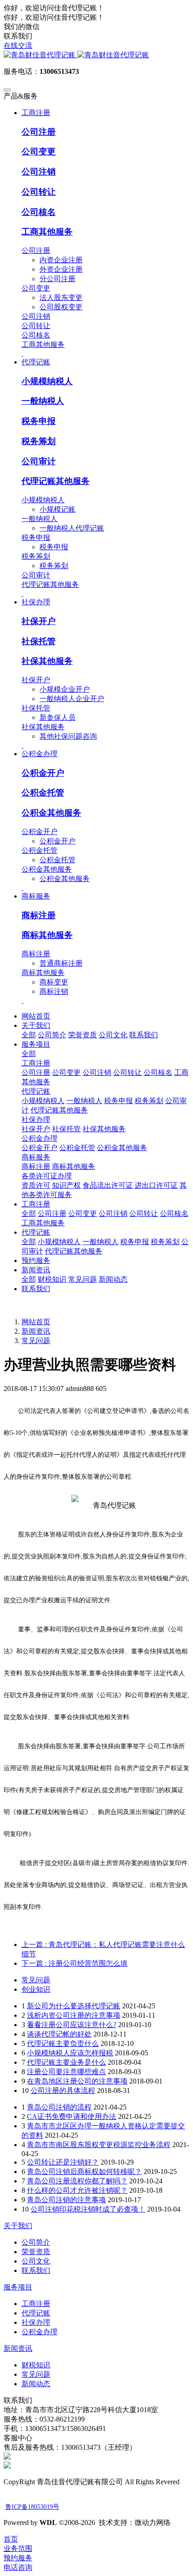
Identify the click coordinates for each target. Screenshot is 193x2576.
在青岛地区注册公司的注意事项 (77, 2081)
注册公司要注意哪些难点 (66, 2072)
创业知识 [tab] (36, 1989)
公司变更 (39, 152)
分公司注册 (57, 279)
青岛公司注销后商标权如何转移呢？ (84, 2172)
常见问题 (36, 1341)
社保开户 (39, 621)
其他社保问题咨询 (68, 736)
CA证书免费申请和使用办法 (72, 2116)
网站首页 (36, 1016)
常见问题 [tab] (36, 1980)
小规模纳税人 (47, 381)
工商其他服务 (47, 232)
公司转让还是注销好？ (63, 2162)
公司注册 (39, 132)
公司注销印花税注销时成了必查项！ (88, 2209)
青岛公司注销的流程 (59, 2107)
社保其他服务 (47, 661)
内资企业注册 (61, 260)
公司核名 (39, 212)
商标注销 (54, 991)
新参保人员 (57, 717)
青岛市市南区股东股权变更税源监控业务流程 (99, 2145)
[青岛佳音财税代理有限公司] (96, 55)
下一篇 (75, 1963)
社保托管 (39, 641)
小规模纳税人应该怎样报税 (70, 2053)
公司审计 (39, 461)
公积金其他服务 (51, 813)
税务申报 (39, 421)
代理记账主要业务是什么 (66, 2062)
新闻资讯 (36, 1331)
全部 (29, 1035)
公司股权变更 (61, 307)
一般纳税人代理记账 (72, 528)
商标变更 (54, 982)
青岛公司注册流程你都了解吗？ (77, 2181)
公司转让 (39, 192)
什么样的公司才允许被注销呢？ (77, 2190)
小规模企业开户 (65, 689)
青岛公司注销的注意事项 (66, 2200)
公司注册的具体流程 (63, 2090)
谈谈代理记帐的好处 (59, 2034)
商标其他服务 (47, 935)
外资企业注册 (61, 269)
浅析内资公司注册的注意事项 (74, 2015)
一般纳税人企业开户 (72, 699)
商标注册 (39, 915)
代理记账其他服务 (56, 481)
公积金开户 (43, 773)
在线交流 (18, 45)
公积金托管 (43, 793)
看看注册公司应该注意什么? (72, 2025)
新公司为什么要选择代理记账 (74, 2006)
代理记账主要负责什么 (63, 2043)
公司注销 (39, 172)
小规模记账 (57, 509)
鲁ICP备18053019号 (32, 2507)
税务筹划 (39, 441)
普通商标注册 (61, 963)
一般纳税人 (43, 401)
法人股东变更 (61, 297)
